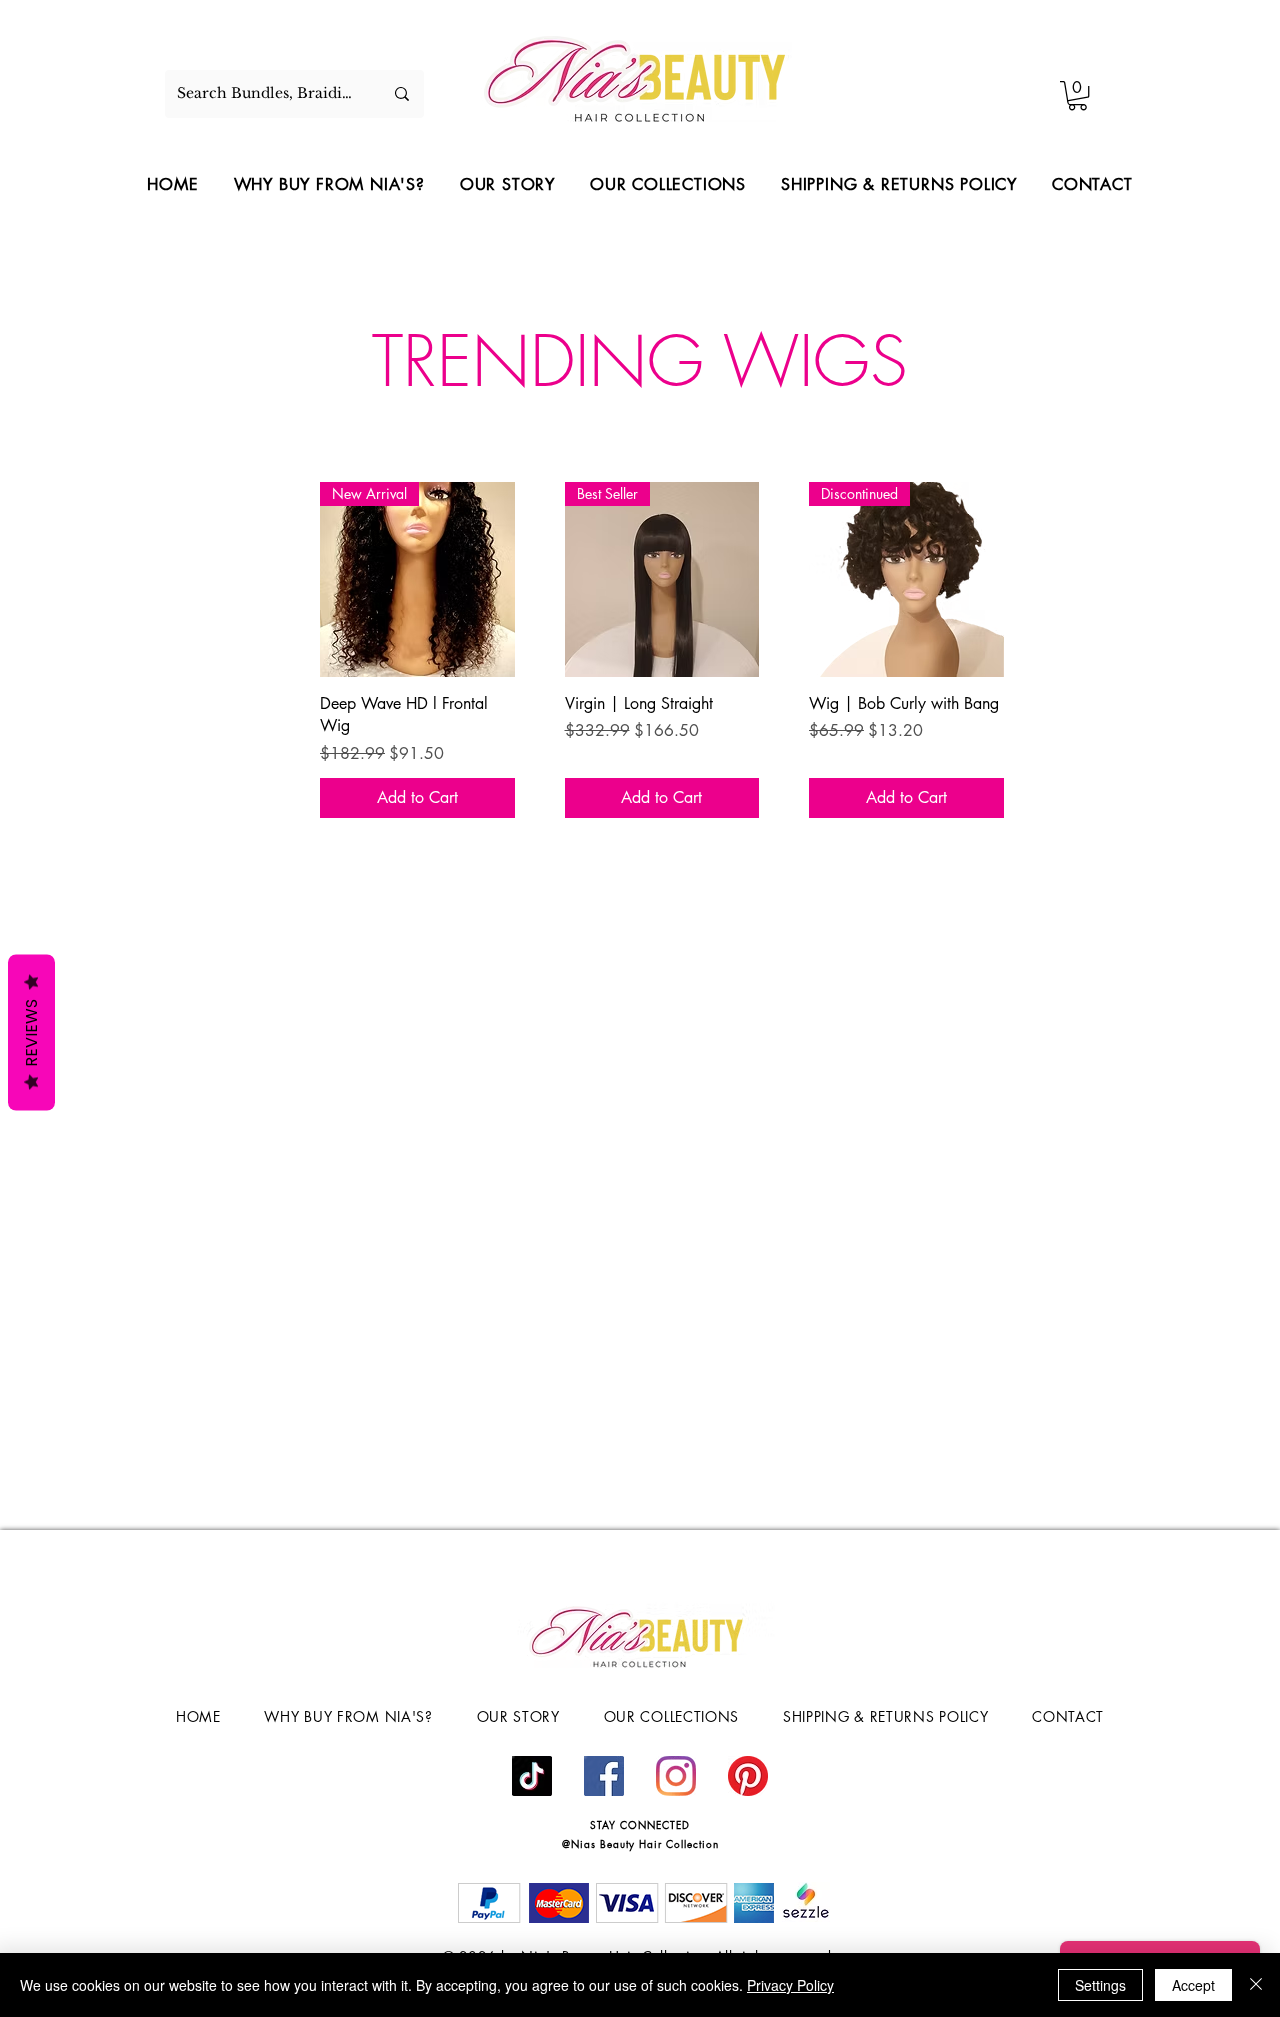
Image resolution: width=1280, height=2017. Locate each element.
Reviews (31, 1032)
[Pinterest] (748, 1776)
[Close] (1256, 1985)
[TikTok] (532, 1776)
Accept (1193, 1985)
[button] (1077, 95)
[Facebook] (604, 1776)
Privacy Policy (790, 1985)
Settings (1100, 1985)
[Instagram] (676, 1776)
